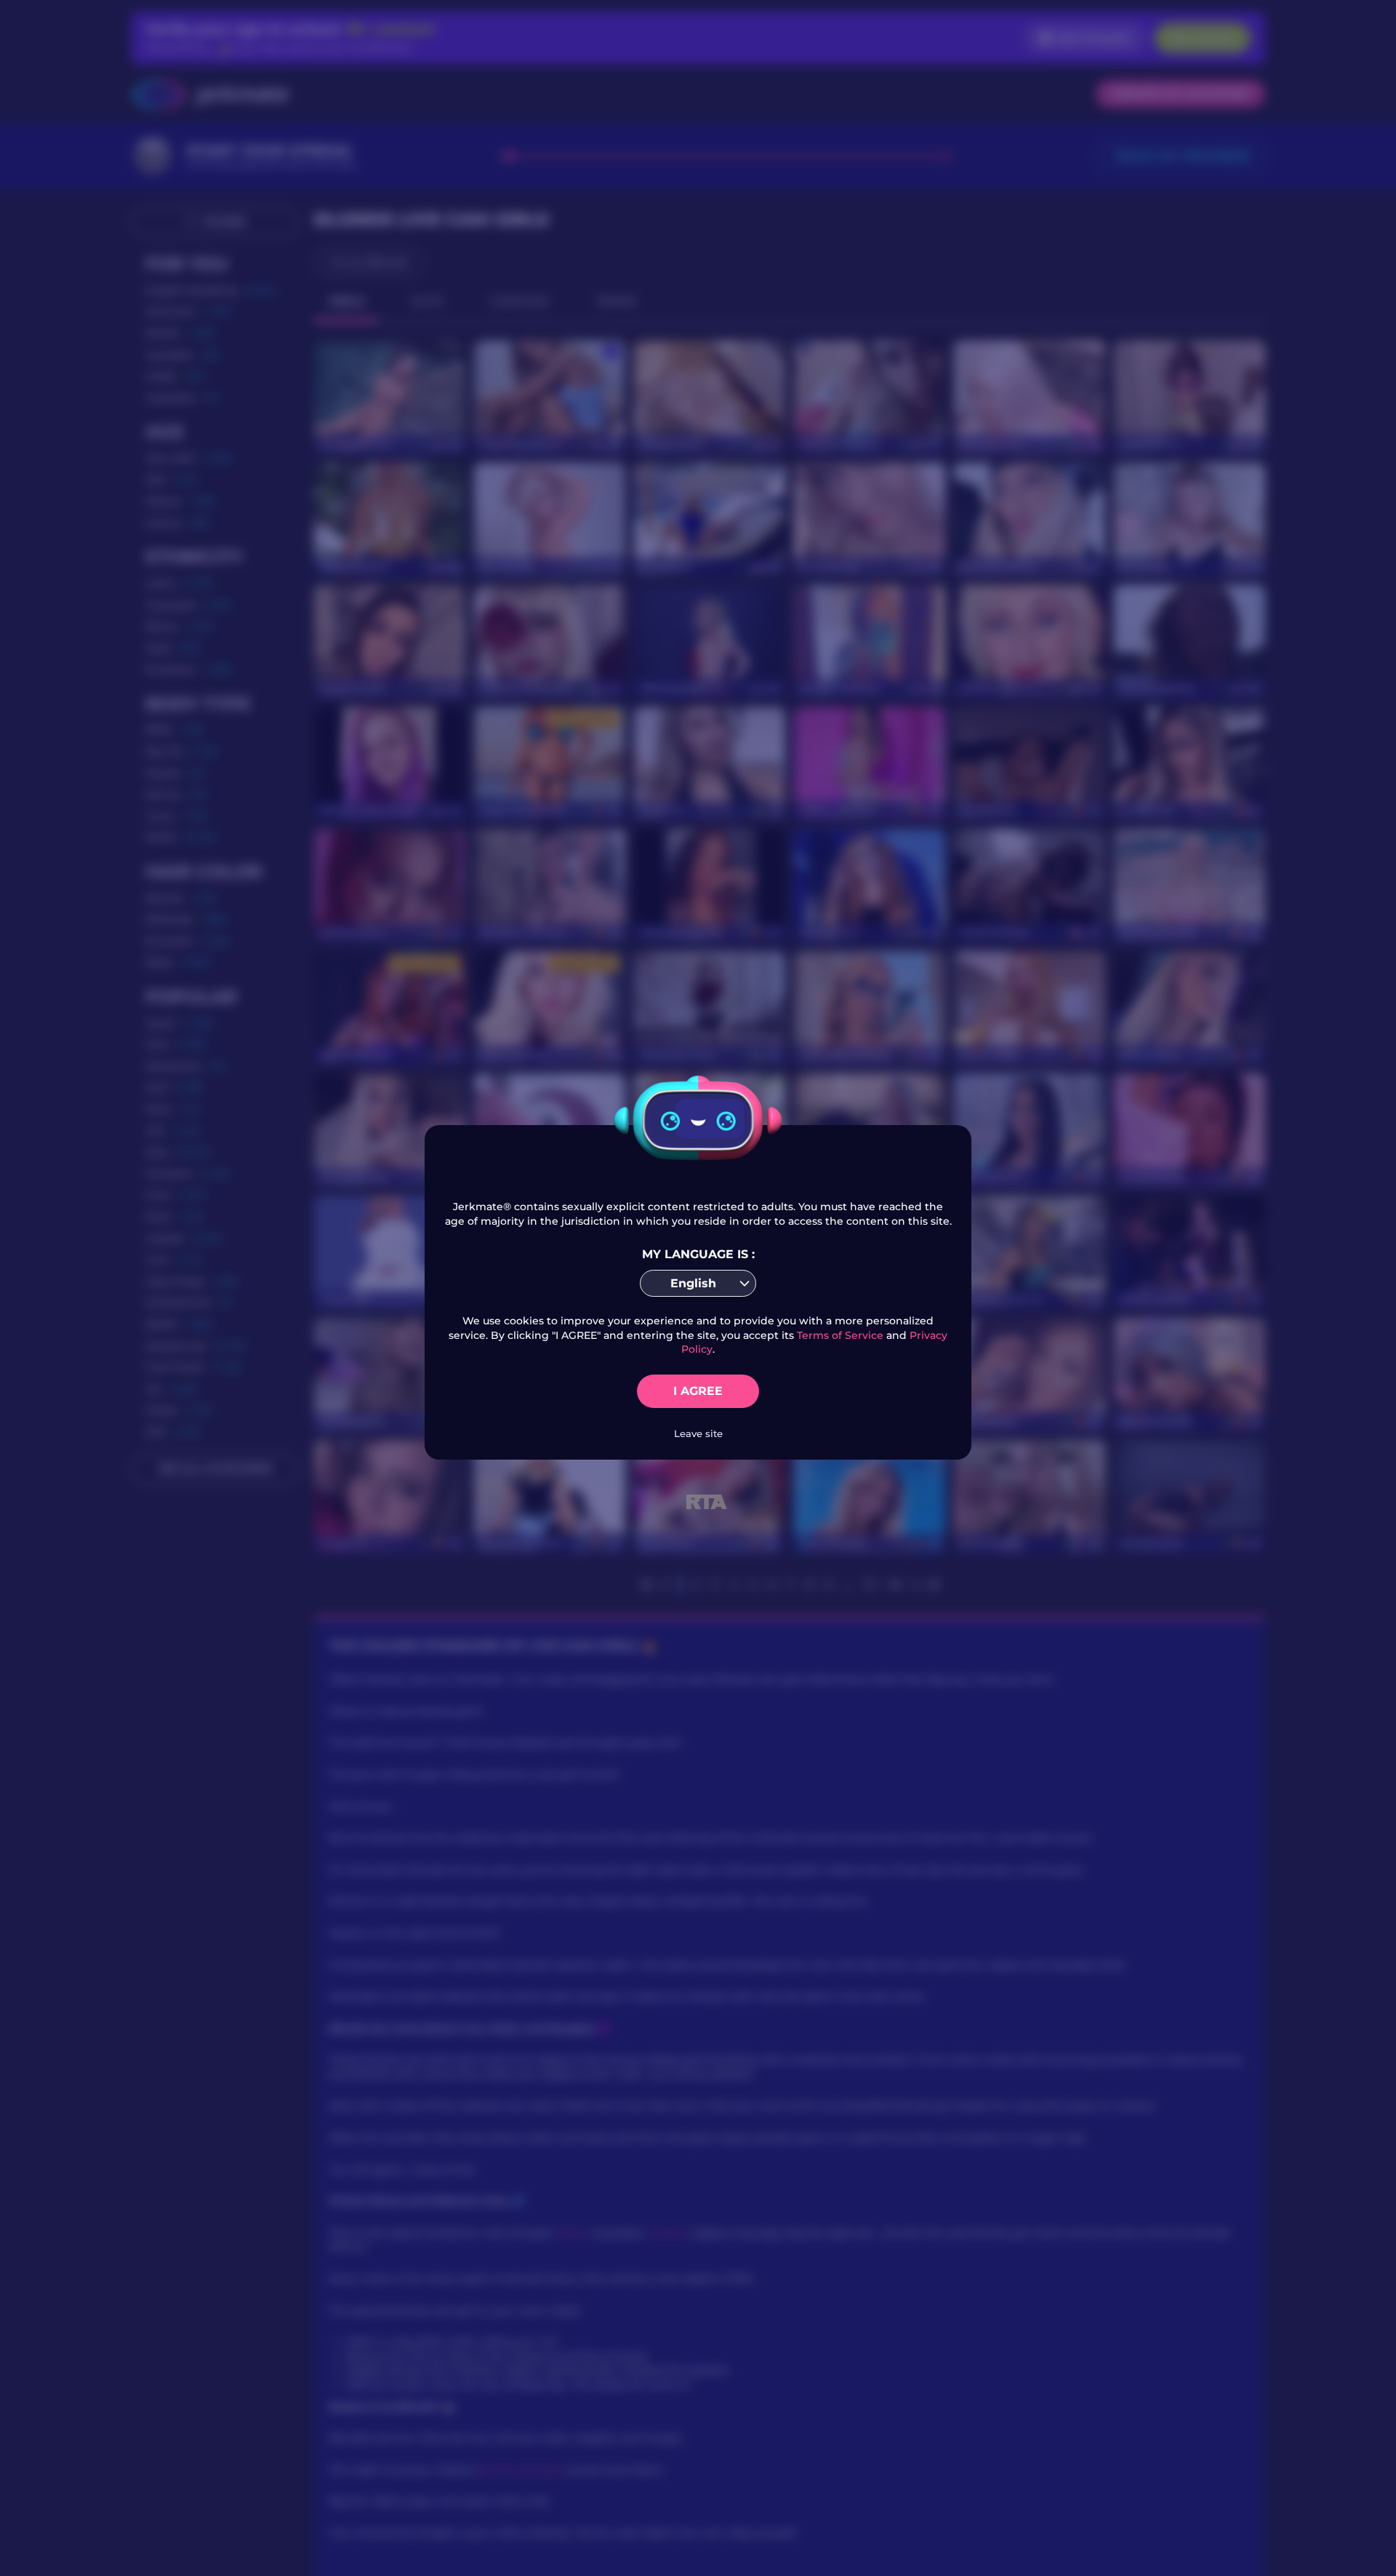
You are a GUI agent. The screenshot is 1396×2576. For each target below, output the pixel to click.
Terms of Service (840, 1335)
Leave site (698, 1433)
